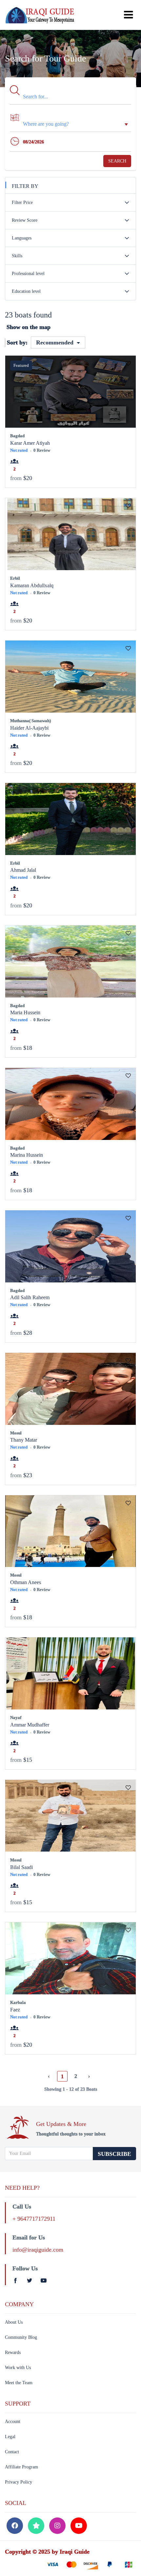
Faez (15, 2010)
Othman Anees (26, 1582)
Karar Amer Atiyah (30, 443)
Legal (10, 2437)
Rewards (13, 2352)
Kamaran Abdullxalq (32, 585)
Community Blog (21, 2337)
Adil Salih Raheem (30, 1297)
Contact (12, 2452)
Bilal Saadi (21, 1867)
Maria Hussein (25, 1012)
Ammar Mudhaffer (30, 1725)
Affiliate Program (21, 2467)
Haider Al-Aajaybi (29, 728)
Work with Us (18, 2368)
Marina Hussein (27, 1155)
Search (117, 161)
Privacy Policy (19, 2482)
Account (13, 2422)
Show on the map (29, 327)
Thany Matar (24, 1440)
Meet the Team (19, 2383)
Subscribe (114, 2154)
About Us (14, 2322)
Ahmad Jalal (23, 870)
